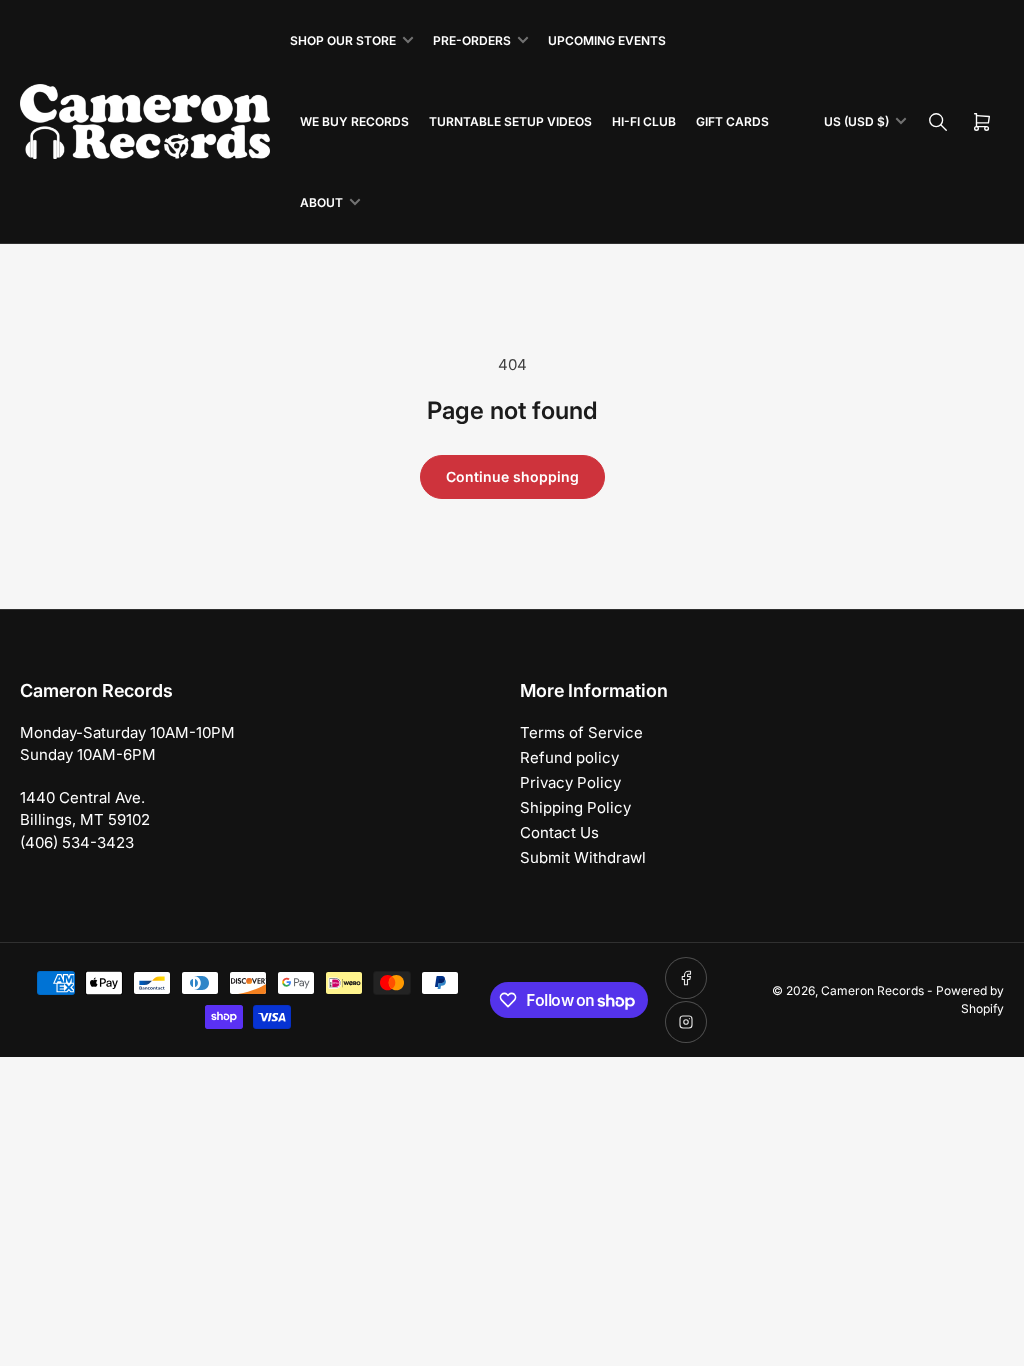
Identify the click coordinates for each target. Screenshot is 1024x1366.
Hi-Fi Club (644, 121)
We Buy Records (354, 121)
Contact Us (559, 832)
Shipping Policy (575, 807)
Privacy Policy (570, 782)
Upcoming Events (607, 40)
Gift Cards (732, 121)
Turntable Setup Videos (510, 121)
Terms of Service (581, 732)
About (321, 202)
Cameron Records (872, 990)
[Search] (938, 122)
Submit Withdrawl (583, 857)
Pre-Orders (472, 40)
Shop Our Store (343, 40)
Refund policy (569, 757)
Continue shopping (512, 476)
